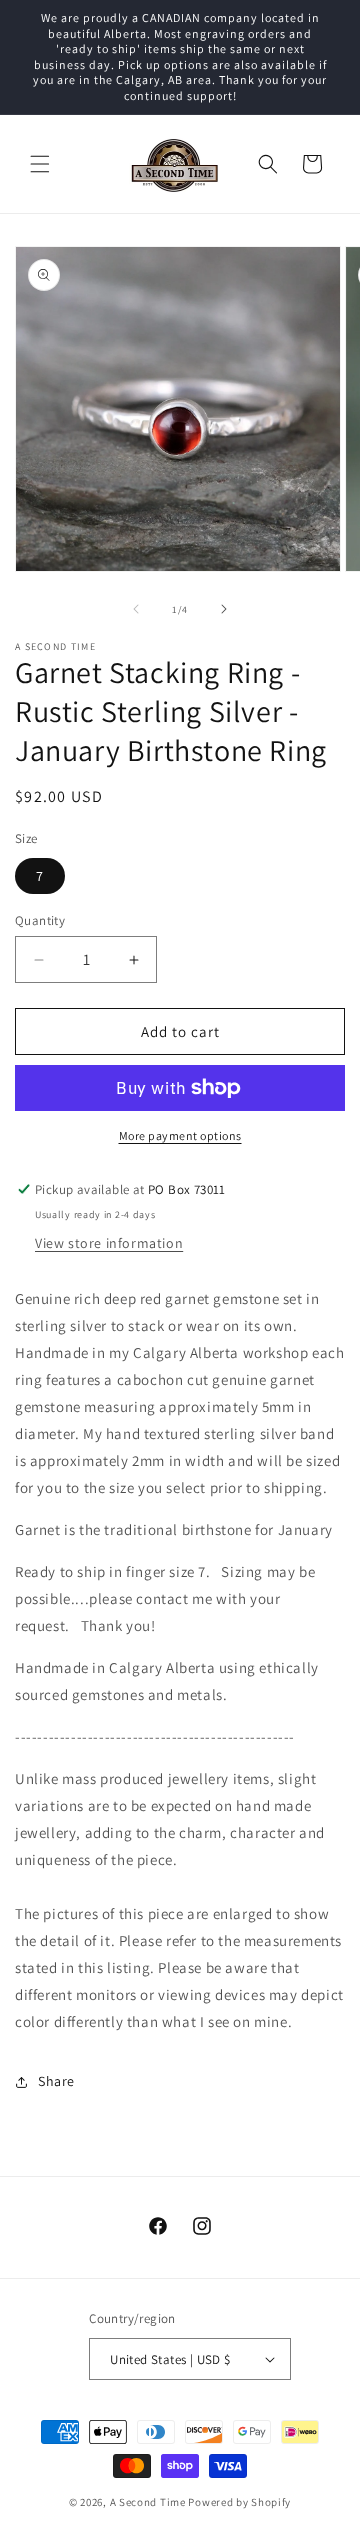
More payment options (180, 1135)
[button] (40, 164)
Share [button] (56, 2081)
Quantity (40, 920)
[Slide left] (136, 609)
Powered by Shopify (239, 2502)
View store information (109, 1243)
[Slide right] (224, 609)
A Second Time (148, 2502)
